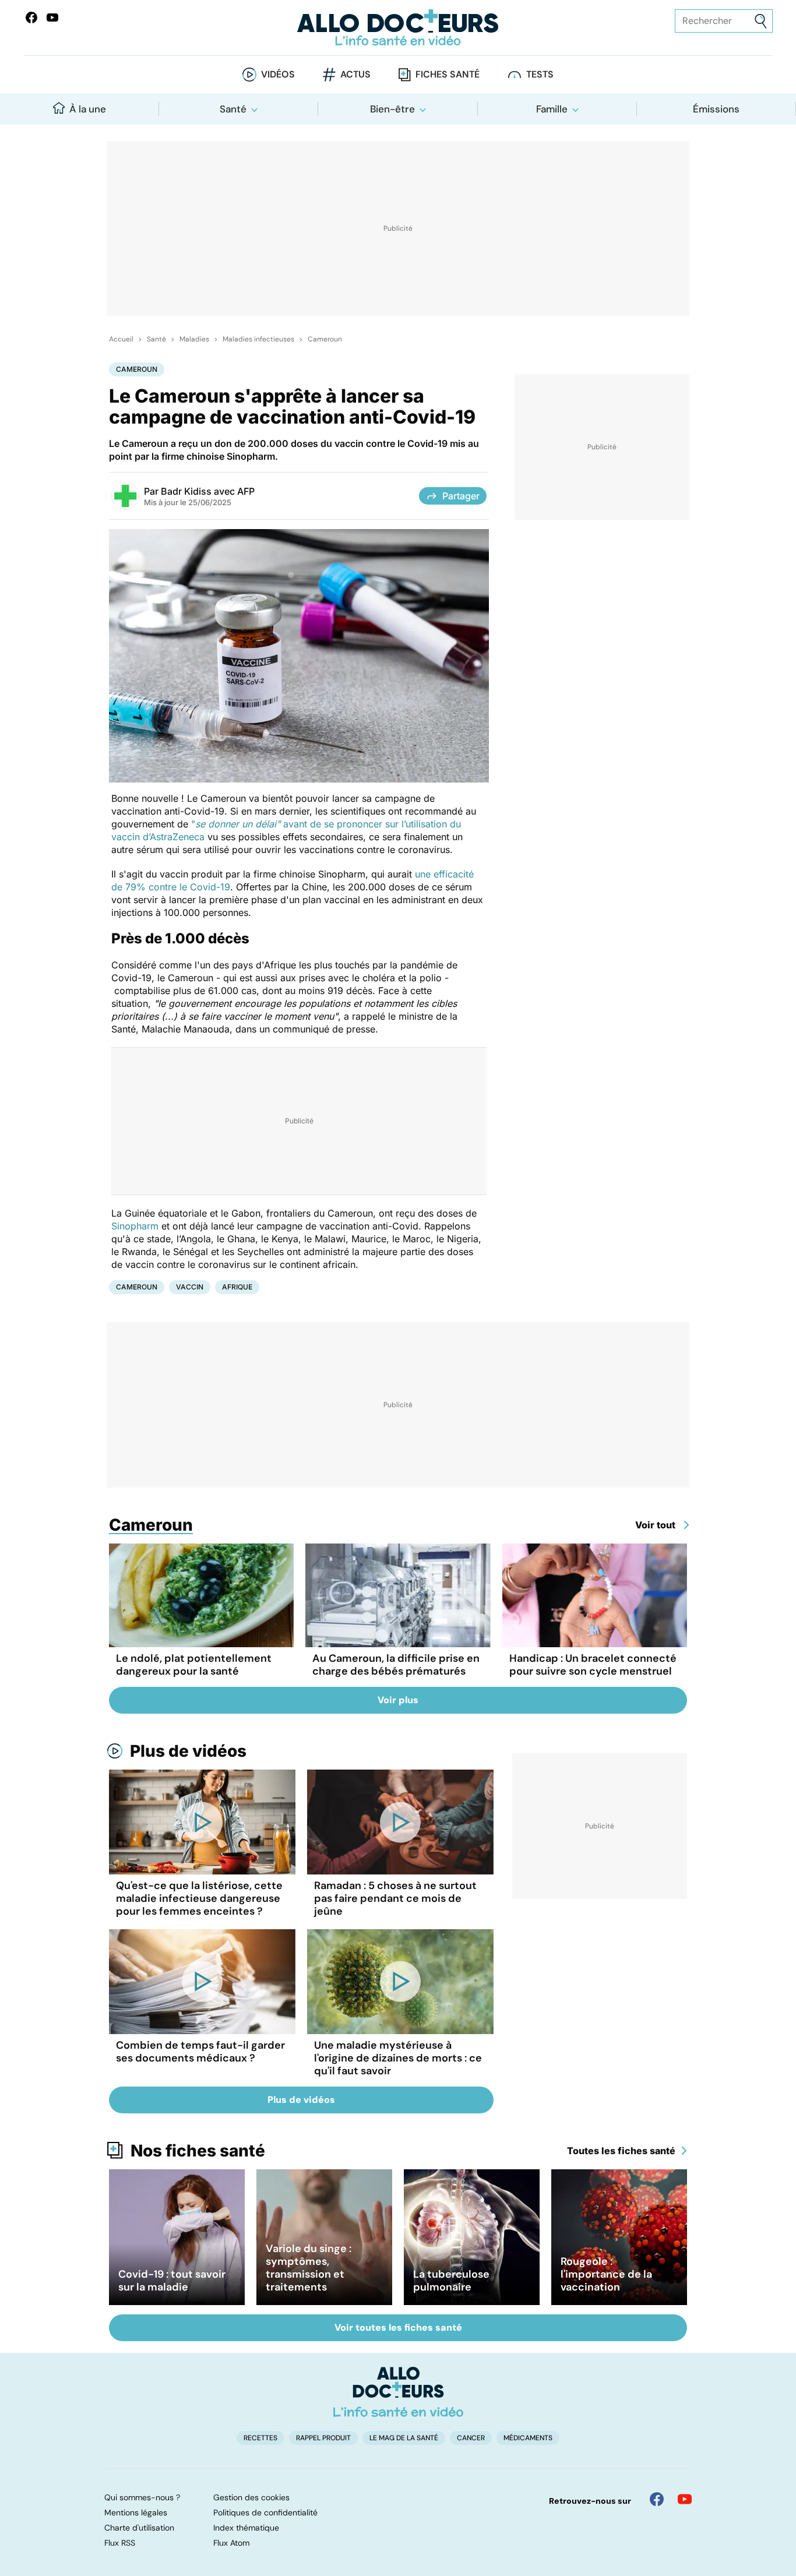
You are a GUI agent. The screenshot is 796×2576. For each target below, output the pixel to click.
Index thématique (246, 2528)
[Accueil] (398, 2392)
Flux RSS (120, 2543)
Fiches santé (448, 74)
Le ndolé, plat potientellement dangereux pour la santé (194, 1665)
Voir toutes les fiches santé (398, 2327)
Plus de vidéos (188, 1751)
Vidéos (278, 74)
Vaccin (190, 1287)
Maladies (194, 339)
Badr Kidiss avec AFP (208, 491)
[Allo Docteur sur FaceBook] (31, 17)
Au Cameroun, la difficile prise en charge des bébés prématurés (396, 1665)
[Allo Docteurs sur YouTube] (52, 17)
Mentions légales (136, 2512)
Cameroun (325, 339)
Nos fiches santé (198, 2151)
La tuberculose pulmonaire (451, 2281)
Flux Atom (231, 2543)
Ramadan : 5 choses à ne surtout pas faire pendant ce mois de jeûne (395, 1898)
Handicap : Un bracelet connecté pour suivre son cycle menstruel (593, 1665)
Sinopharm (135, 1226)
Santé (233, 109)
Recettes (260, 2438)
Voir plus (398, 1700)
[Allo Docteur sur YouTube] (685, 2499)
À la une (88, 109)
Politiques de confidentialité (265, 2512)
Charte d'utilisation (139, 2528)
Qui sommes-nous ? (142, 2497)
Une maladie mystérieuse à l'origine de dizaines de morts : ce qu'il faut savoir (398, 2058)
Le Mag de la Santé (404, 2438)
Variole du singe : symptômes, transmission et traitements (309, 2268)
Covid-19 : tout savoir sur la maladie (172, 2281)
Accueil (121, 339)
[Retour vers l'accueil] (398, 28)
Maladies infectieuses (258, 339)
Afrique (237, 1287)
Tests (540, 74)
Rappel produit (323, 2438)
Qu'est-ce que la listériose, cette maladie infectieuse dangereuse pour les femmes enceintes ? (199, 1898)
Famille (552, 109)
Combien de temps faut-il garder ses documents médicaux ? (200, 2052)
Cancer (471, 2438)
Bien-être (392, 109)
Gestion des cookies (251, 2497)
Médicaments (528, 2438)
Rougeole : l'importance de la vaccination (606, 2274)
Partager (461, 496)
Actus (355, 74)
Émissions (716, 109)
